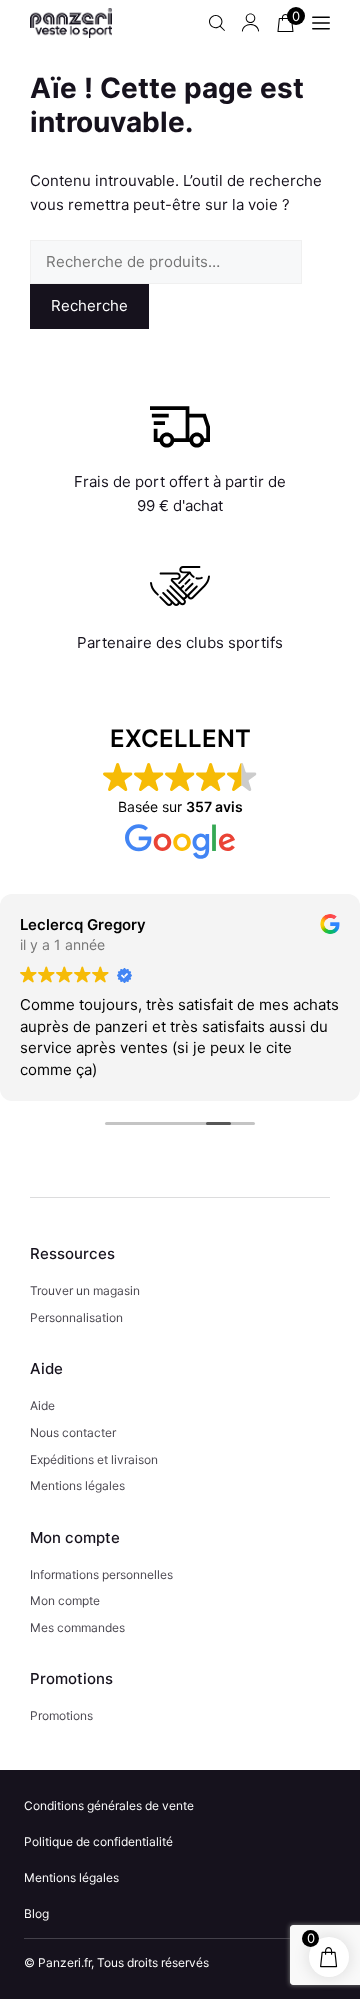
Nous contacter (73, 1432)
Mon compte (65, 1600)
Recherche (89, 305)
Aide (42, 1405)
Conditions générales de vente (109, 1805)
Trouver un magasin (85, 1290)
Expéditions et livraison (94, 1459)
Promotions (61, 1715)
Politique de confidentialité (98, 1841)
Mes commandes (77, 1627)
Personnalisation (76, 1317)
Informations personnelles (101, 1574)
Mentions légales (77, 1485)
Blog (36, 1913)
